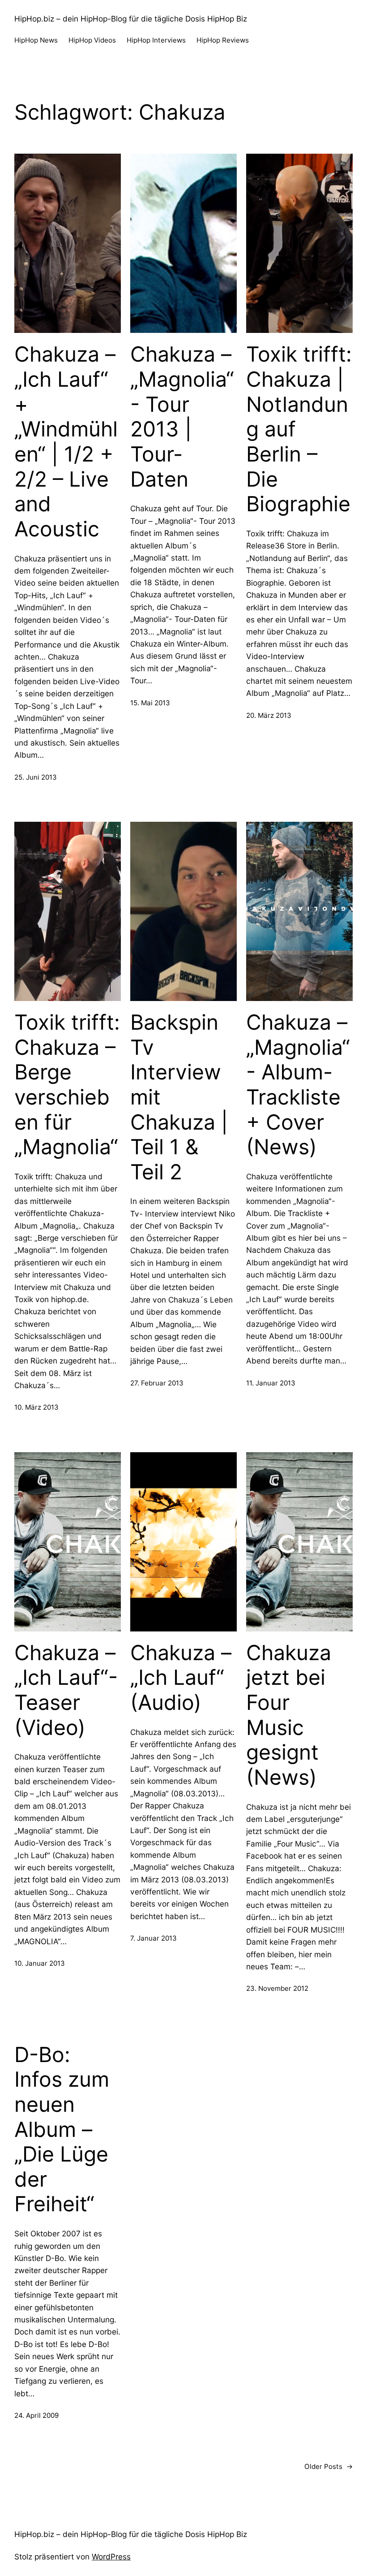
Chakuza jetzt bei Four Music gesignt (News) (289, 1715)
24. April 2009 (36, 2415)
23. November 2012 (277, 1988)
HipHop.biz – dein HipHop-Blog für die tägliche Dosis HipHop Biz (131, 19)
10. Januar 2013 (40, 1963)
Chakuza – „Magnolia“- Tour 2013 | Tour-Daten (182, 416)
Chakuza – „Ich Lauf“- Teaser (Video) (66, 1690)
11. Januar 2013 (271, 1383)
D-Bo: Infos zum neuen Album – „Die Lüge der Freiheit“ (62, 2129)
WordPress (111, 2557)
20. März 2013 (269, 715)
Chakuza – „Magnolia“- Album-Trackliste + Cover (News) (298, 1085)
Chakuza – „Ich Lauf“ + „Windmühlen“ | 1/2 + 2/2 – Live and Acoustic (66, 441)
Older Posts (329, 2466)
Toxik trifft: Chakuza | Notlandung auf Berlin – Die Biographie (299, 429)
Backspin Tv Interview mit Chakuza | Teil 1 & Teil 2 (179, 1097)
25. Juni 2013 (36, 777)
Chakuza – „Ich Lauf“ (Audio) (181, 1678)
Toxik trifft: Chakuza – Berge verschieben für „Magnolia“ (67, 1085)
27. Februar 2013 (157, 1383)
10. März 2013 (36, 1407)
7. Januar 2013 (154, 1938)
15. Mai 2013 (150, 703)
